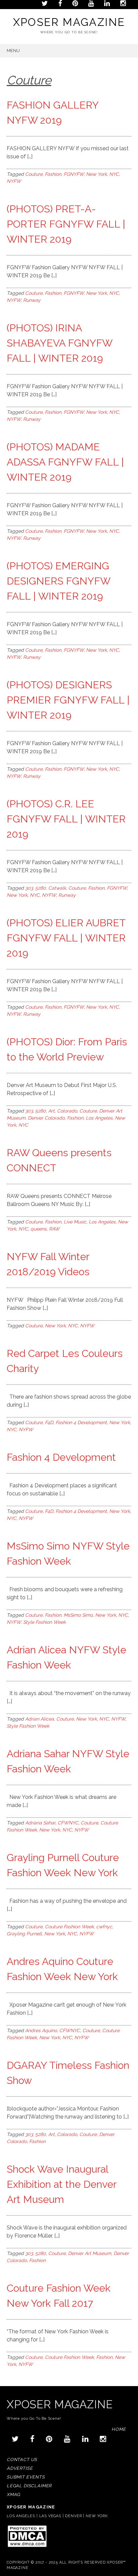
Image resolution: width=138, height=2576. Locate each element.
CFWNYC (68, 1823)
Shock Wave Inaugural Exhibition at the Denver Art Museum (61, 2184)
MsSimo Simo (78, 1615)
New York (96, 174)
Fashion (53, 174)
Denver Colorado (46, 1118)
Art (51, 1111)
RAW (54, 1229)
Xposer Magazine (69, 22)
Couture (34, 174)
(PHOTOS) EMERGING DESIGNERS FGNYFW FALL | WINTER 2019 (58, 581)
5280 (41, 888)
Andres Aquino (41, 2030)
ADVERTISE (20, 2468)
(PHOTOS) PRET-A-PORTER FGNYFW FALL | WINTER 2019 (66, 224)
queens (39, 1229)
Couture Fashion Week (69, 1927)
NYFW (14, 181)
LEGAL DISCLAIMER (29, 2486)
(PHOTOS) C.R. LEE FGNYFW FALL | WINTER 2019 (66, 819)
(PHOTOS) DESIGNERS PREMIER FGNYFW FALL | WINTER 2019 (68, 700)
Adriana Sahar (40, 1823)
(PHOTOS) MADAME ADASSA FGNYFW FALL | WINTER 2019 (65, 462)
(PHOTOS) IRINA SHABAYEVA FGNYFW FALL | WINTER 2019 (59, 343)
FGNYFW (74, 174)
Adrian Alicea (40, 1719)
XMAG (13, 2494)
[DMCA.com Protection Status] (27, 2547)
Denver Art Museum (90, 2253)
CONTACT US (22, 2460)
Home (119, 2429)
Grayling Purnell (24, 1934)
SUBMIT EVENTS (26, 2477)
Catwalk (57, 888)
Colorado (67, 1111)
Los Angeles (99, 1118)
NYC (114, 174)
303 (29, 888)
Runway (32, 300)
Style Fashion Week (44, 1622)
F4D (49, 1422)
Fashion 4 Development (81, 1422)
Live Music (75, 1222)
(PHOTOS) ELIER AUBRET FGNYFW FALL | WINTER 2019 (66, 938)
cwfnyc (104, 1927)
